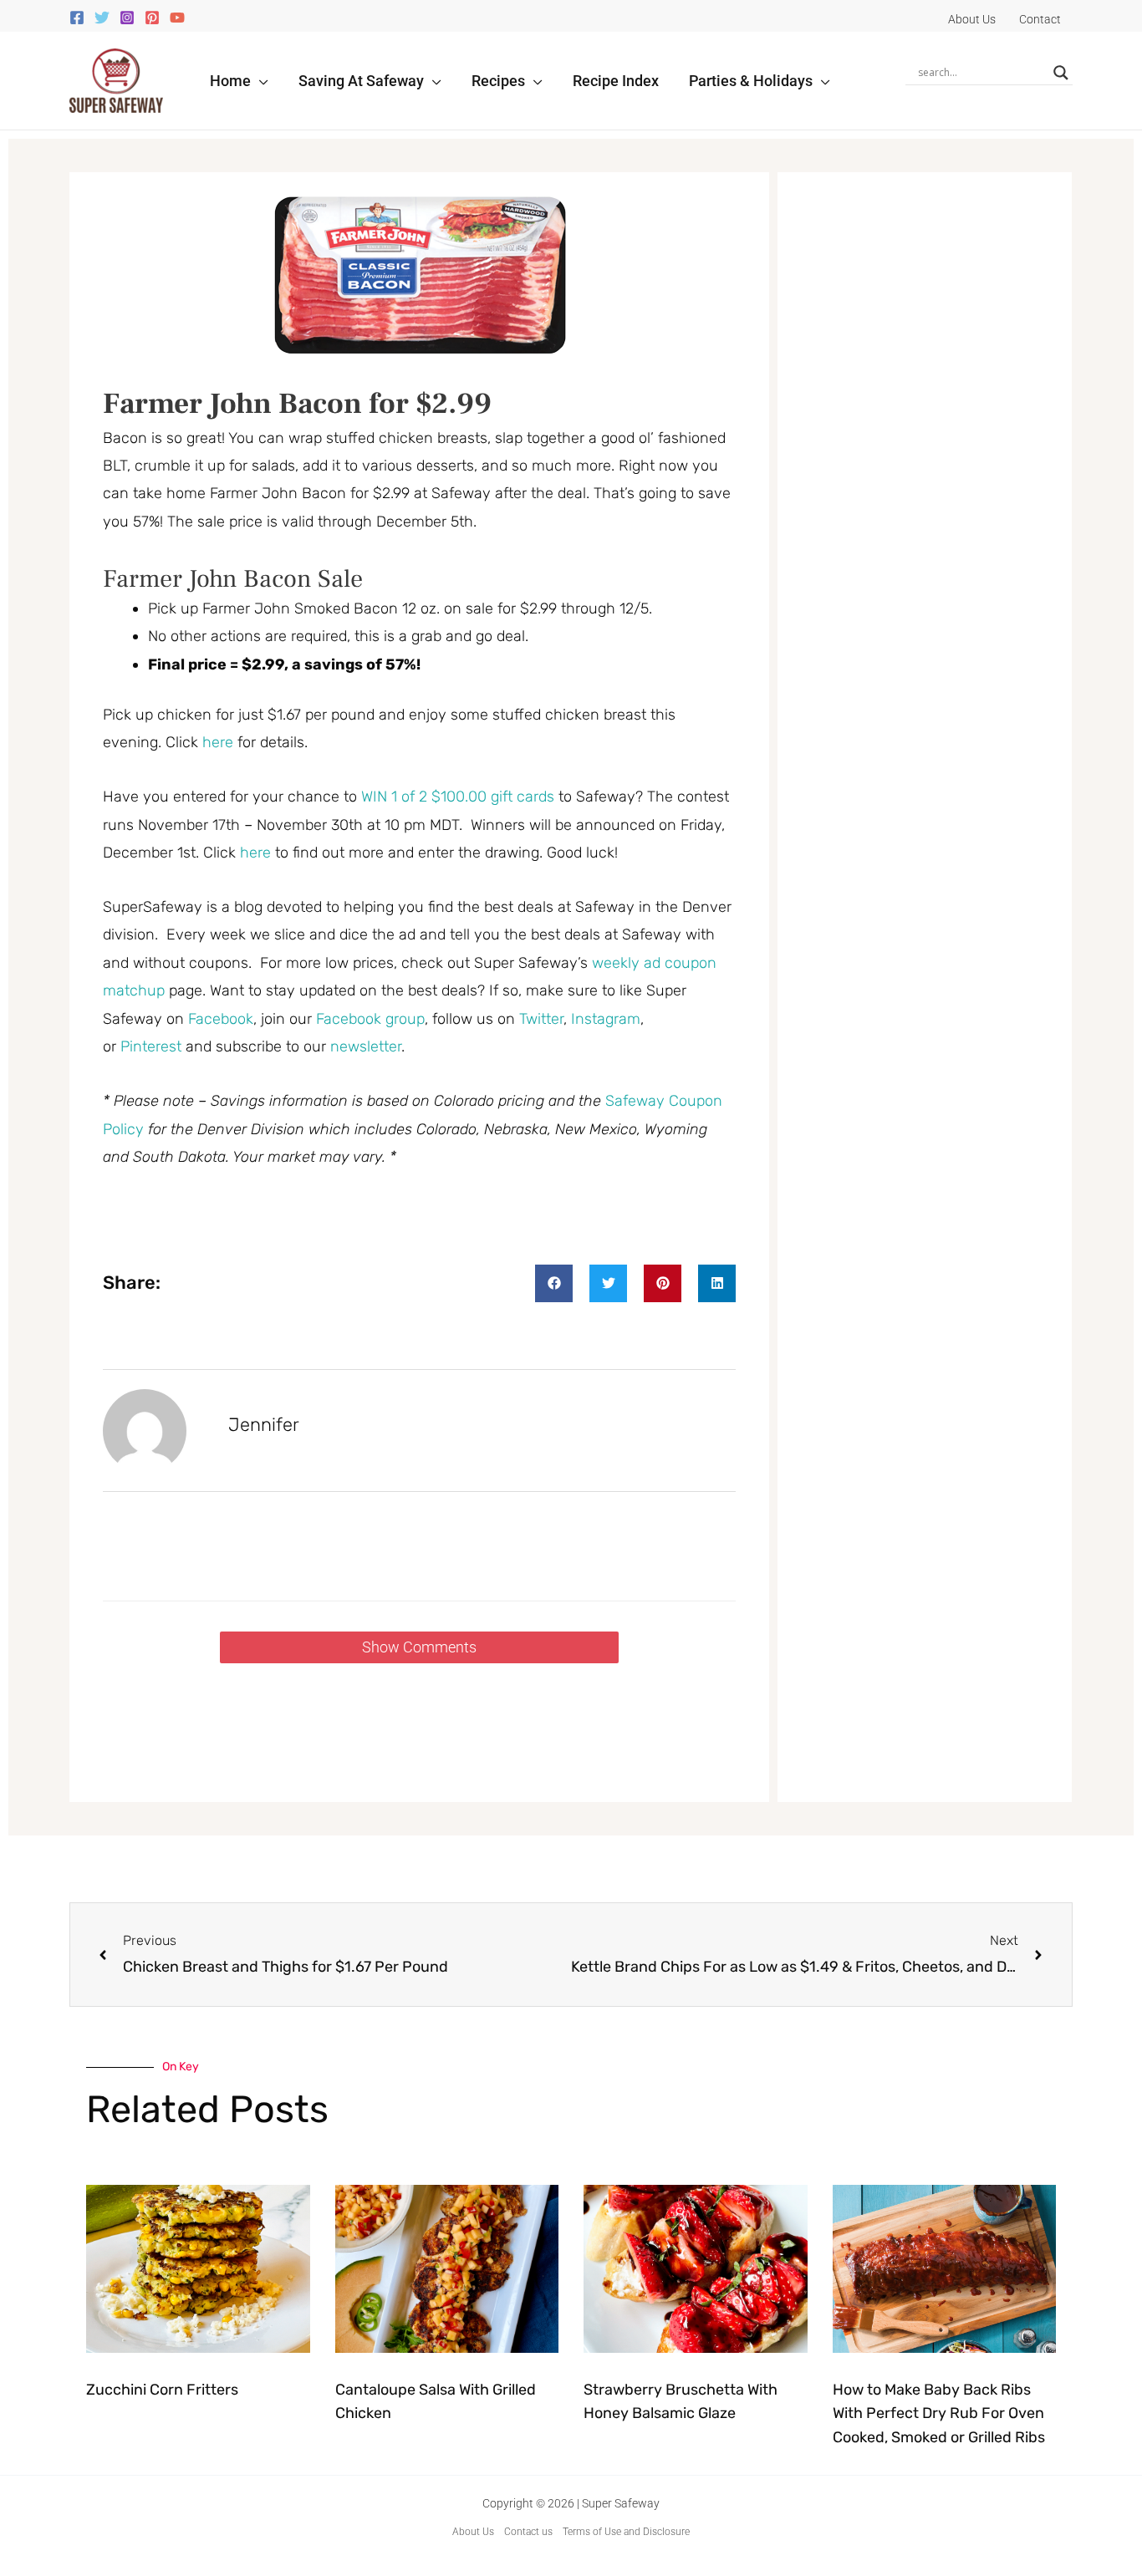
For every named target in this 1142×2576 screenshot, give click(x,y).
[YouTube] (177, 18)
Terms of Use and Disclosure (626, 2532)
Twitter (541, 1019)
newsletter (366, 1046)
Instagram (606, 1019)
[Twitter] (102, 18)
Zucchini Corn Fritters (162, 2390)
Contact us (528, 2532)
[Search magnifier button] (1061, 73)
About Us (473, 2532)
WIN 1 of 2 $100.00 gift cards (458, 797)
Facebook (221, 1019)
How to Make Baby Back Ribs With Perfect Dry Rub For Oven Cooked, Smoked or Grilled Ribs (939, 2414)
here (218, 742)
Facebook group (370, 1019)
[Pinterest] (152, 18)
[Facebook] (77, 18)
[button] (260, 81)
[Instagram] (127, 18)
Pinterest (153, 1046)
